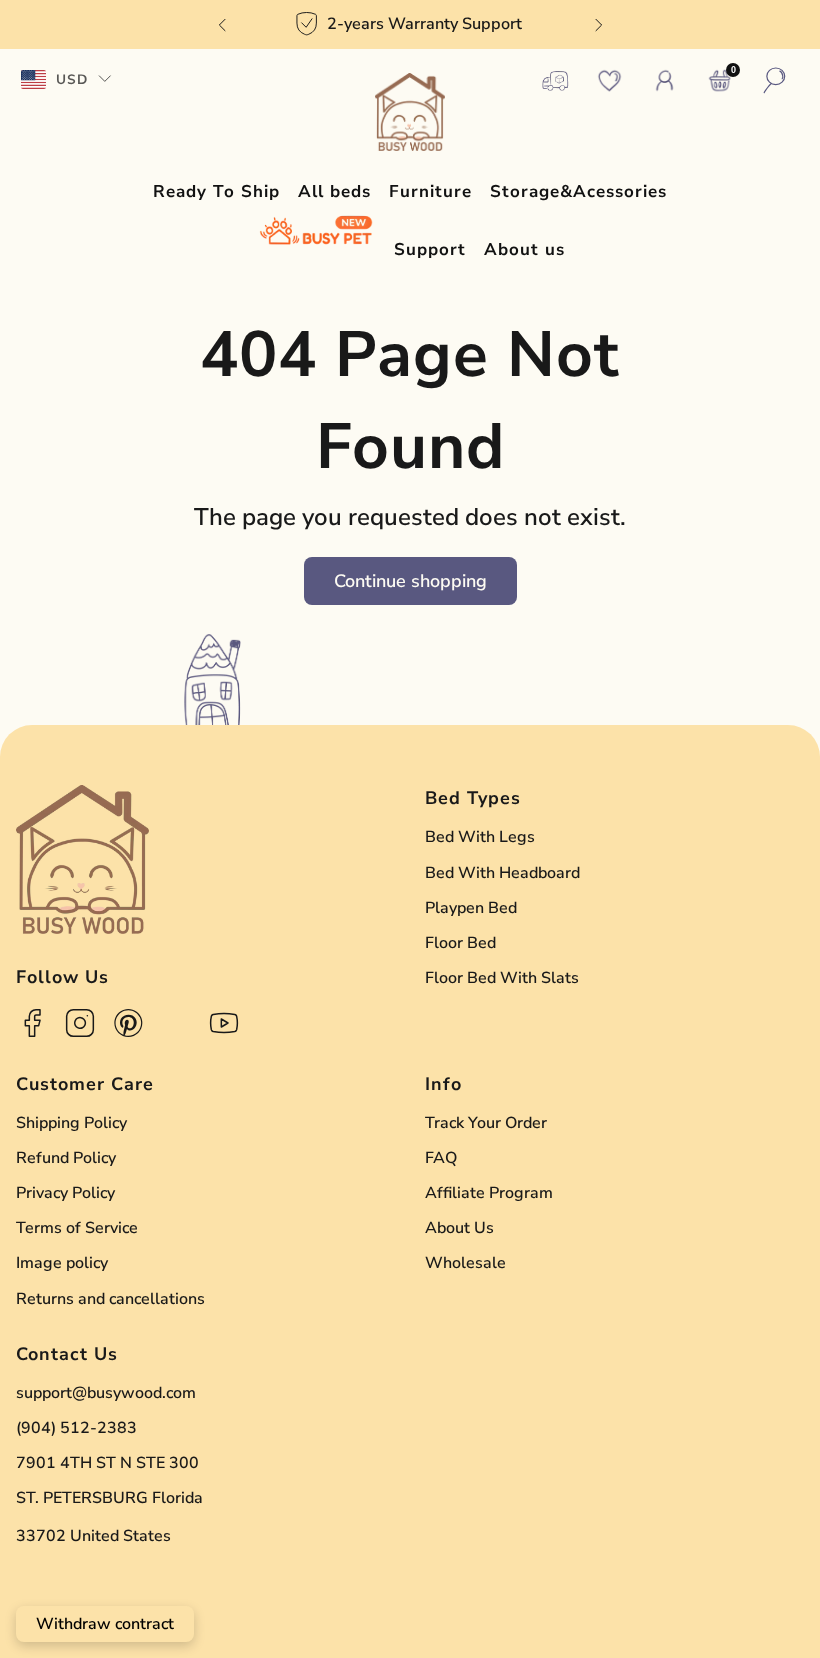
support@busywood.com (106, 1393)
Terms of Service (77, 1228)
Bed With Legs (480, 837)
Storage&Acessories (578, 191)
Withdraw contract (105, 1624)
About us (524, 249)
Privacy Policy (65, 1193)
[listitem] (410, 24)
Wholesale (465, 1263)
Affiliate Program (489, 1193)
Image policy (62, 1263)
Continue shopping (410, 581)
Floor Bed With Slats (502, 978)
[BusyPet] (316, 231)
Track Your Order (486, 1123)
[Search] (775, 81)
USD (72, 79)
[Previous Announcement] (222, 25)
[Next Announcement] (599, 25)
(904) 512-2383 (76, 1428)
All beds (334, 191)
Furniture (430, 191)
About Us (459, 1228)
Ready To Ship (216, 191)
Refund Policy (66, 1158)
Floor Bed (460, 943)
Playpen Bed (471, 908)
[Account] (665, 81)
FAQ (441, 1158)
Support (430, 249)
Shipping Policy (71, 1123)
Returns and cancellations (110, 1299)
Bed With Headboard (502, 873)
